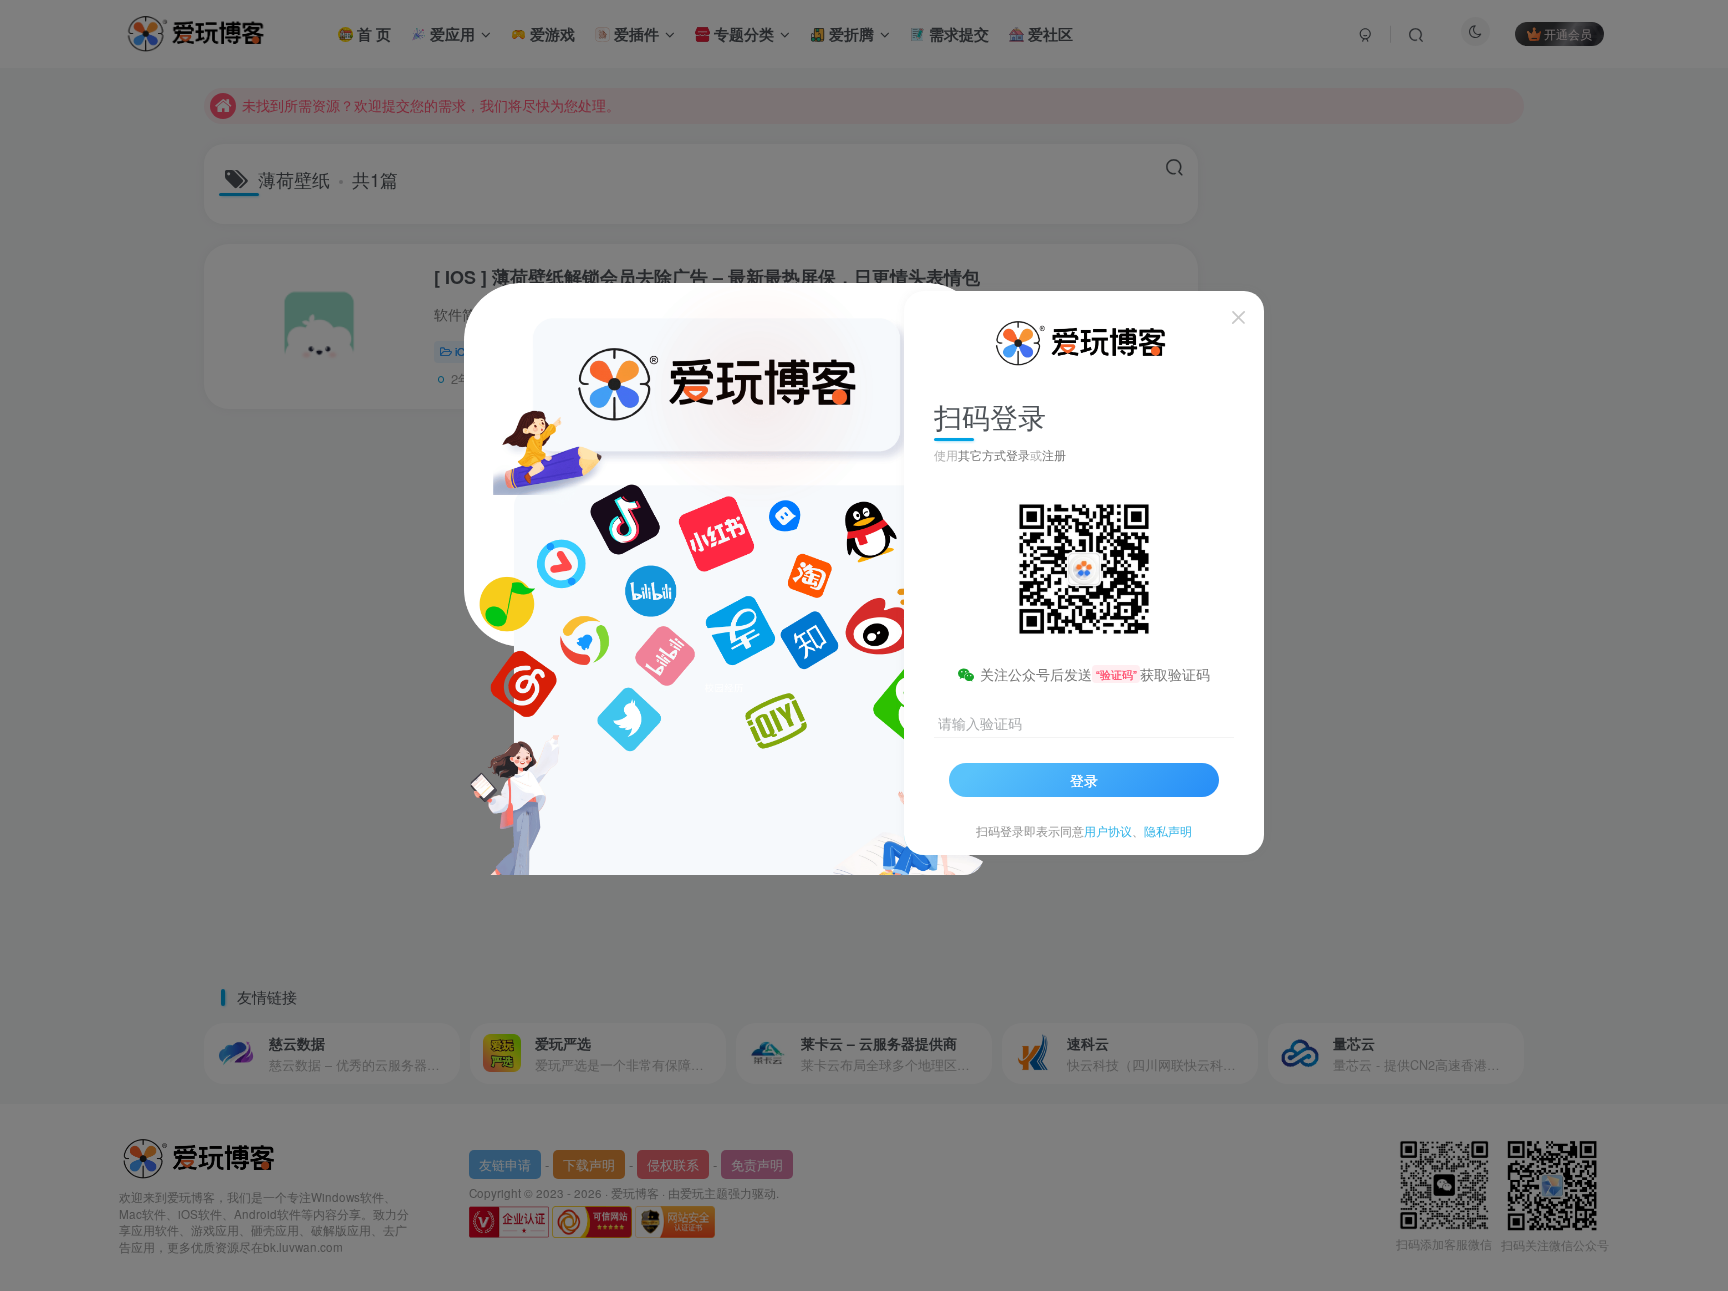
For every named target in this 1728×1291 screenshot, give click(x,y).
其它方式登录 (994, 454)
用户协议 (1108, 830)
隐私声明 (1168, 830)
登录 (1084, 780)
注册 (1054, 454)
